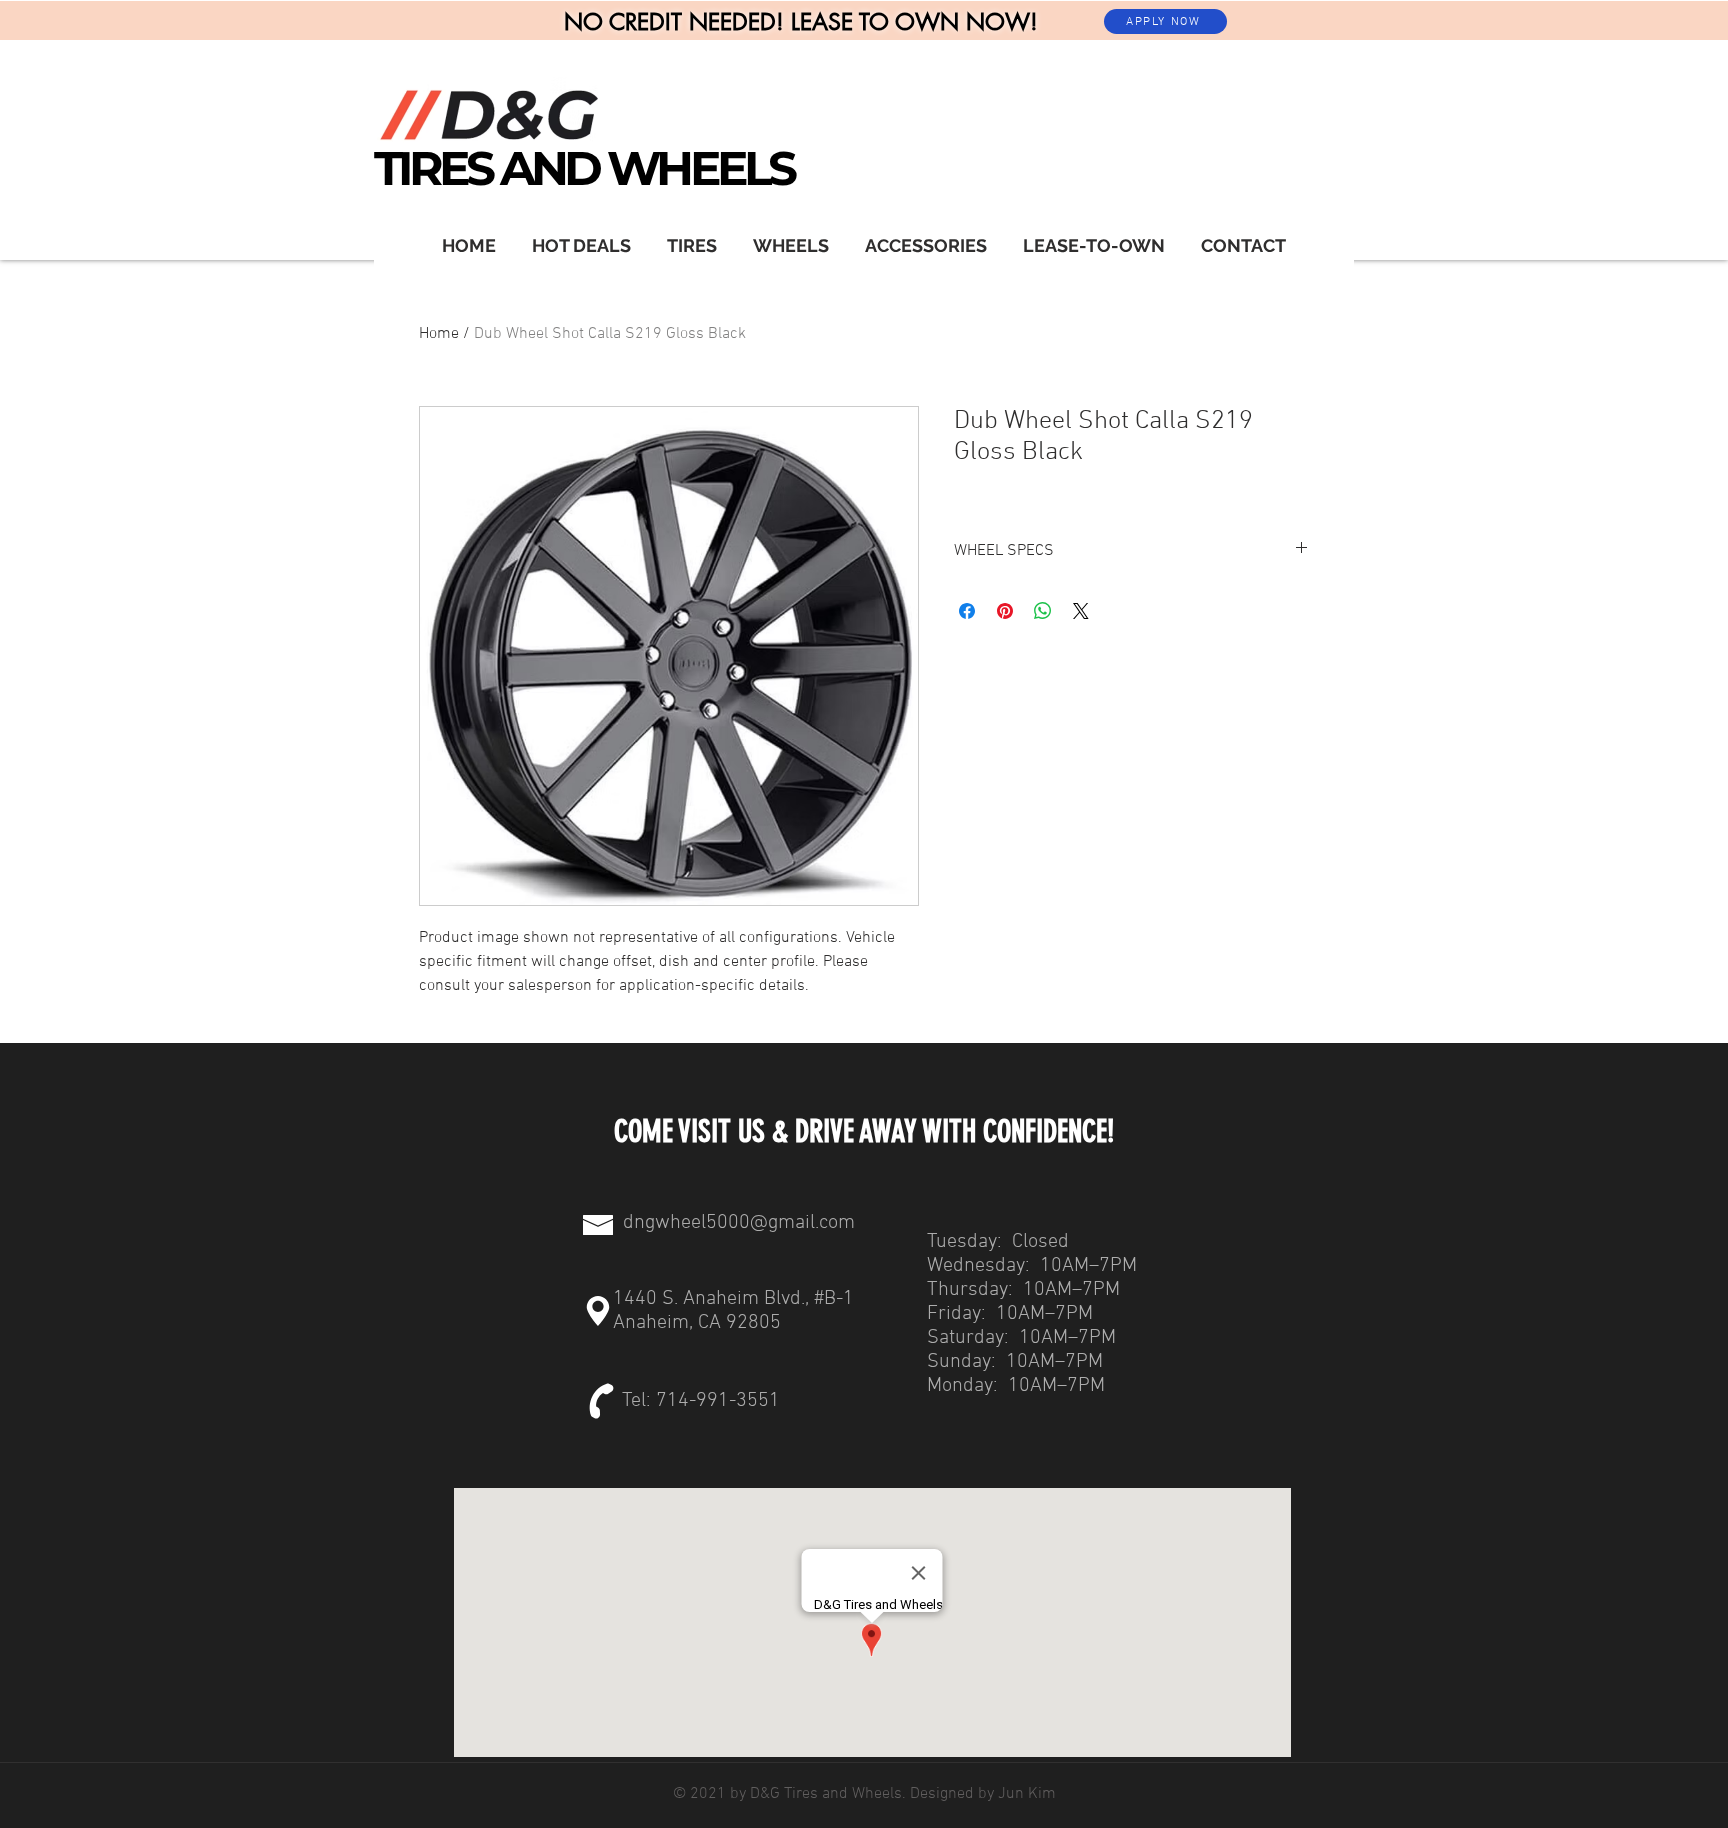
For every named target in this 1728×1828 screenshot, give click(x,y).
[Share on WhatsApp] (1043, 611)
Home (439, 334)
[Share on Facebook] (967, 611)
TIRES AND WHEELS (583, 168)
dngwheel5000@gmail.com (739, 1223)
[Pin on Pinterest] (1005, 611)
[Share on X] (1081, 611)
